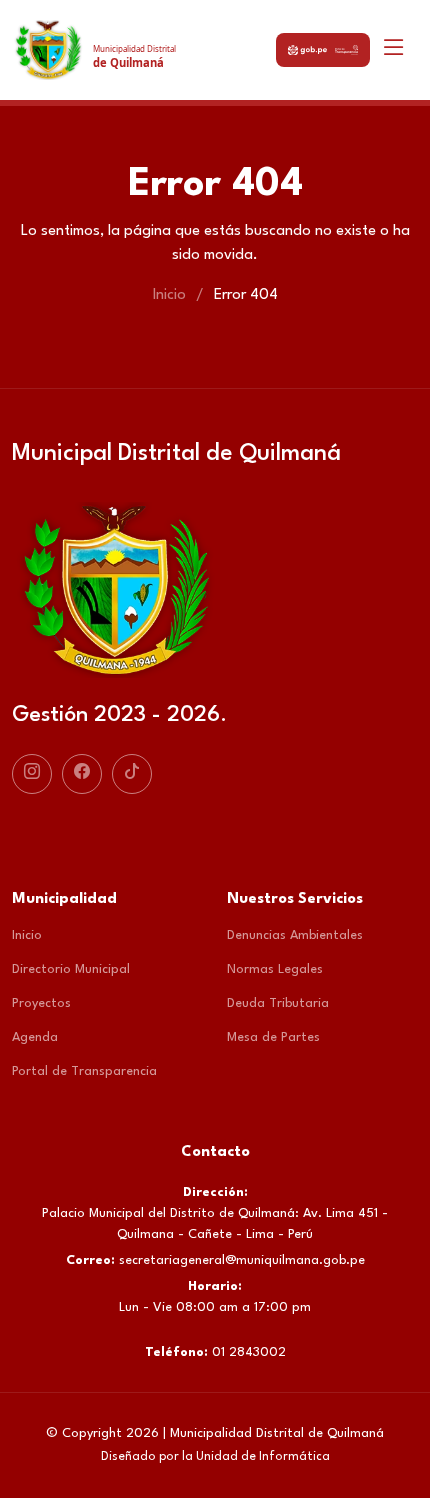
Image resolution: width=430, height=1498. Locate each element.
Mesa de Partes (273, 1037)
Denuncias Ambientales (295, 935)
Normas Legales (275, 969)
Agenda (35, 1037)
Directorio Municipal (71, 969)
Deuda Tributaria (278, 1003)
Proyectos (41, 1003)
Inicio (169, 295)
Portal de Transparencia (84, 1071)
